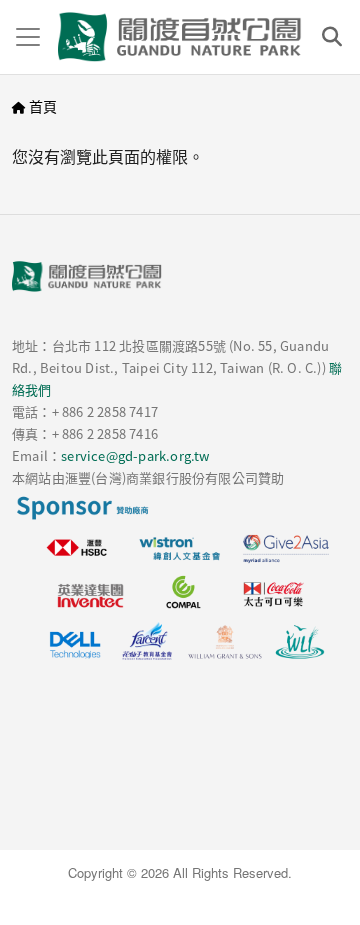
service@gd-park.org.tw (135, 455)
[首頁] (180, 37)
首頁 (43, 106)
